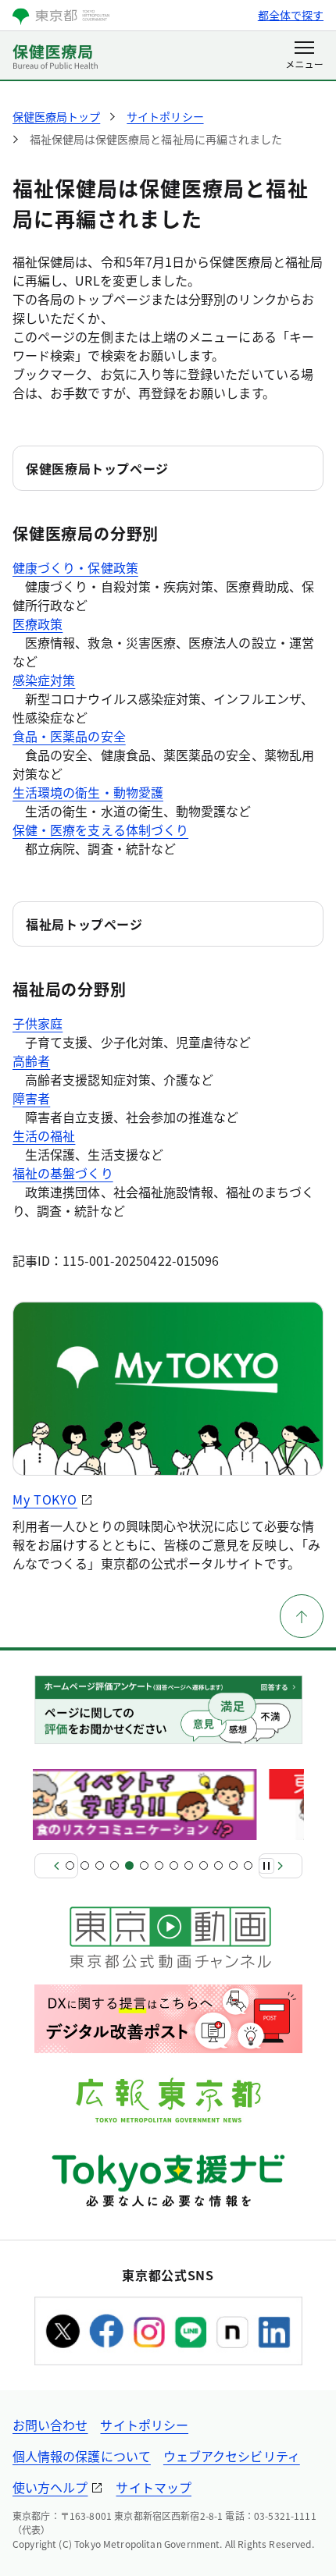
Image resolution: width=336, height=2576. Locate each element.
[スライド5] (129, 1865)
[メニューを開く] (304, 56)
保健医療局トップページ (97, 468)
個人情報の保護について (82, 2456)
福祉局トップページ (84, 924)
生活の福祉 (44, 1135)
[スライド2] (85, 1865)
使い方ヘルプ (50, 2487)
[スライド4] (114, 1865)
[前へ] (56, 1866)
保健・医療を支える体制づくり (100, 830)
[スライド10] (204, 1865)
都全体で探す (291, 15)
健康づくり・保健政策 (75, 567)
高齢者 (31, 1061)
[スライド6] (144, 1865)
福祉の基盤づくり (63, 1173)
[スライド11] (218, 1865)
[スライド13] (248, 1865)
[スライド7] (159, 1865)
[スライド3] (100, 1865)
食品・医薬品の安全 (69, 736)
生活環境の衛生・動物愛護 (88, 792)
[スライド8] (174, 1865)
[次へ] (281, 1866)
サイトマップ (153, 2487)
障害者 (31, 1098)
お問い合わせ (50, 2425)
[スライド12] (233, 1865)
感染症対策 (44, 680)
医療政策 (38, 624)
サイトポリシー (144, 2425)
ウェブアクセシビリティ (232, 2456)
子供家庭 (38, 1023)
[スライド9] (189, 1865)
